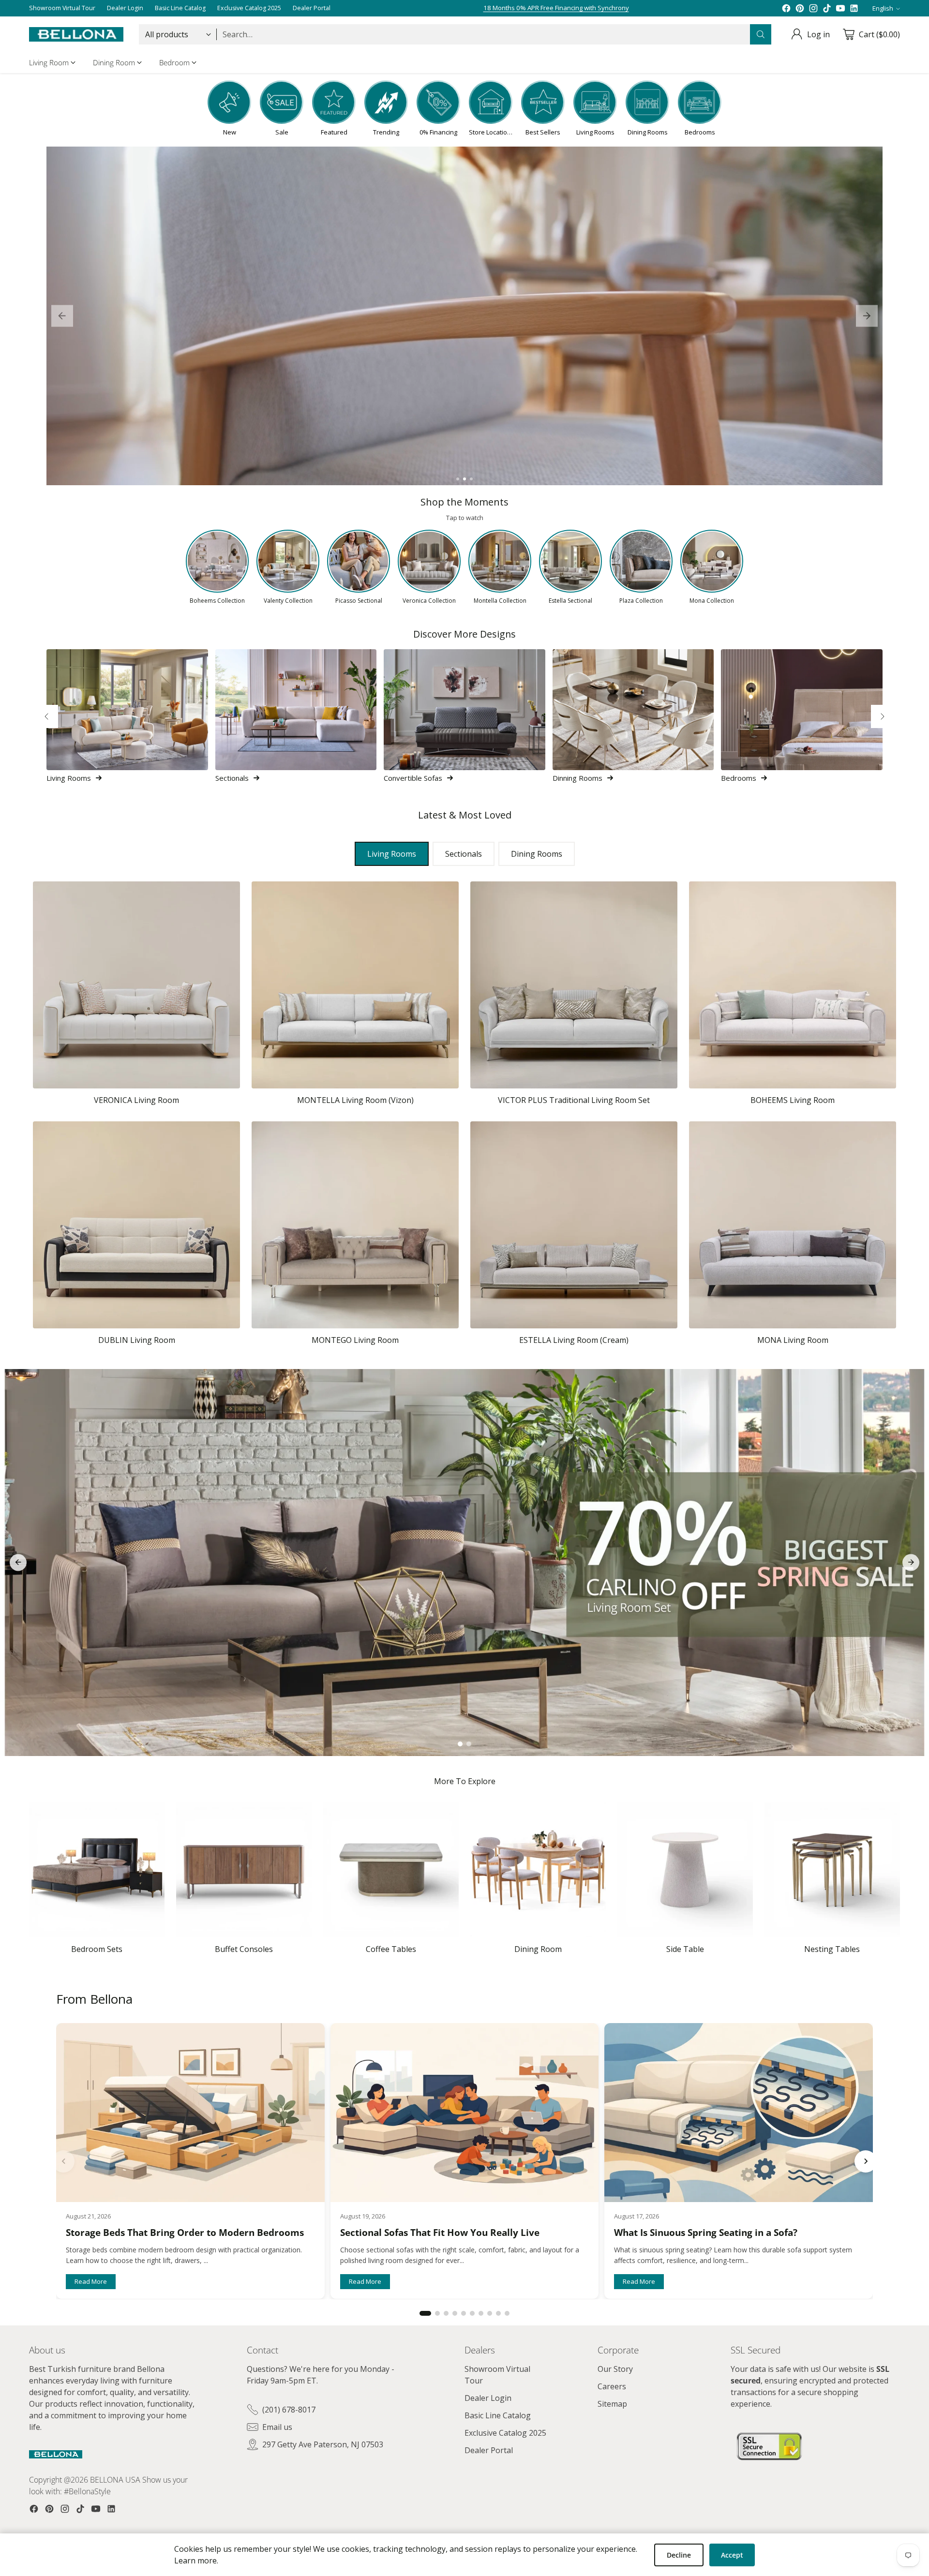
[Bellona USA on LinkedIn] (854, 8)
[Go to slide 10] (507, 2313)
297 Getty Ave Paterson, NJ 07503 (323, 2444)
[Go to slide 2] (464, 479)
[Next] (883, 716)
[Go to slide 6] (472, 2313)
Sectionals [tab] (464, 854)
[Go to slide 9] (498, 2313)
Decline (679, 2555)
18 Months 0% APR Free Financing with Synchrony (556, 8)
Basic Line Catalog (498, 2415)
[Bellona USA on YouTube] (840, 8)
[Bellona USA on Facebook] (786, 8)
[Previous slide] (62, 316)
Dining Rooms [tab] (537, 854)
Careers (612, 2386)
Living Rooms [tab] (392, 854)
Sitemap (612, 2404)
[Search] (761, 34)
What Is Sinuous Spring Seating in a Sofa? (706, 2233)
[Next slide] (867, 316)
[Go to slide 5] (464, 2313)
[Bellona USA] (76, 34)
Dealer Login (488, 2398)
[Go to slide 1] (458, 479)
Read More (91, 2281)
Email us (277, 2427)
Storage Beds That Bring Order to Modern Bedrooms (185, 2233)
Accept (732, 2555)
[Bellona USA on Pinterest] (800, 8)
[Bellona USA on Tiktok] (827, 8)
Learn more (195, 2561)
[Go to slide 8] (490, 2313)
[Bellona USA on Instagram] (813, 8)
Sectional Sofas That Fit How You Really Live (440, 2233)
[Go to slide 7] (481, 2313)
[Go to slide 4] (455, 2313)
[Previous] (46, 716)
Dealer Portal (489, 2450)
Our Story (615, 2369)
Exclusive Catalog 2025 (505, 2433)
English (883, 8)
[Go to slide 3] (471, 479)
